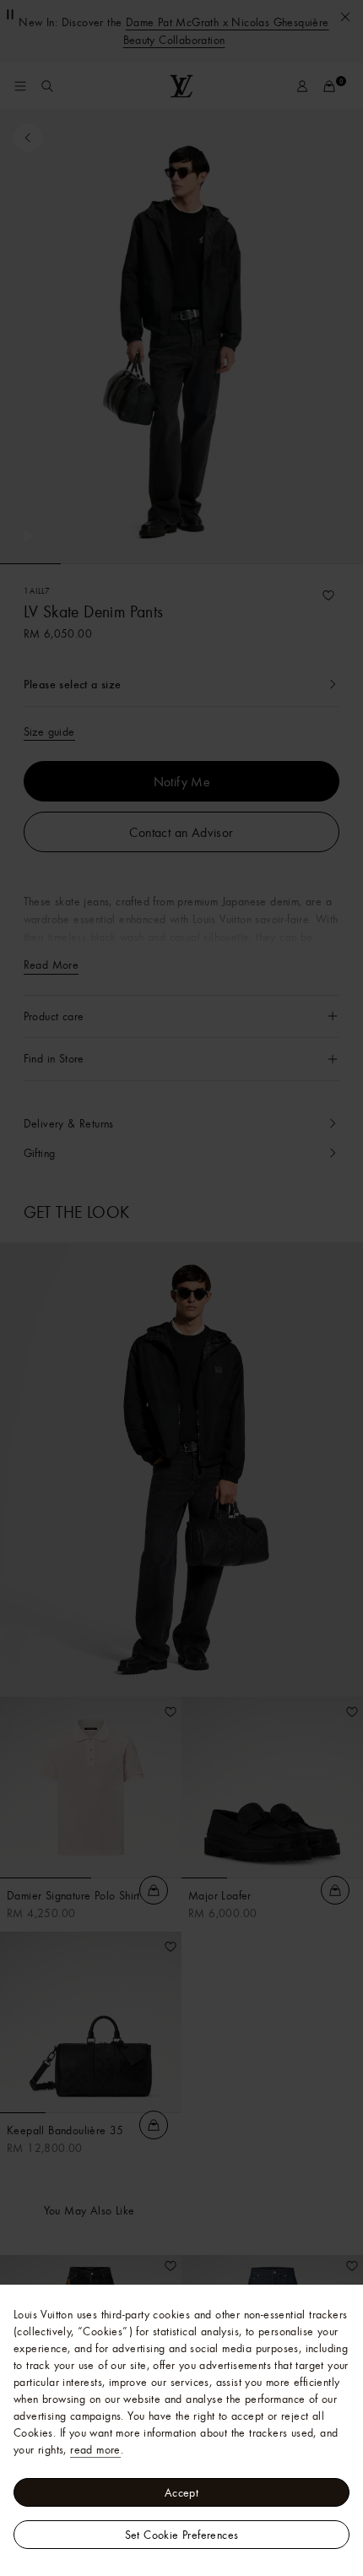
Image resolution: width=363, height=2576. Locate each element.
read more (95, 2449)
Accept (181, 2492)
